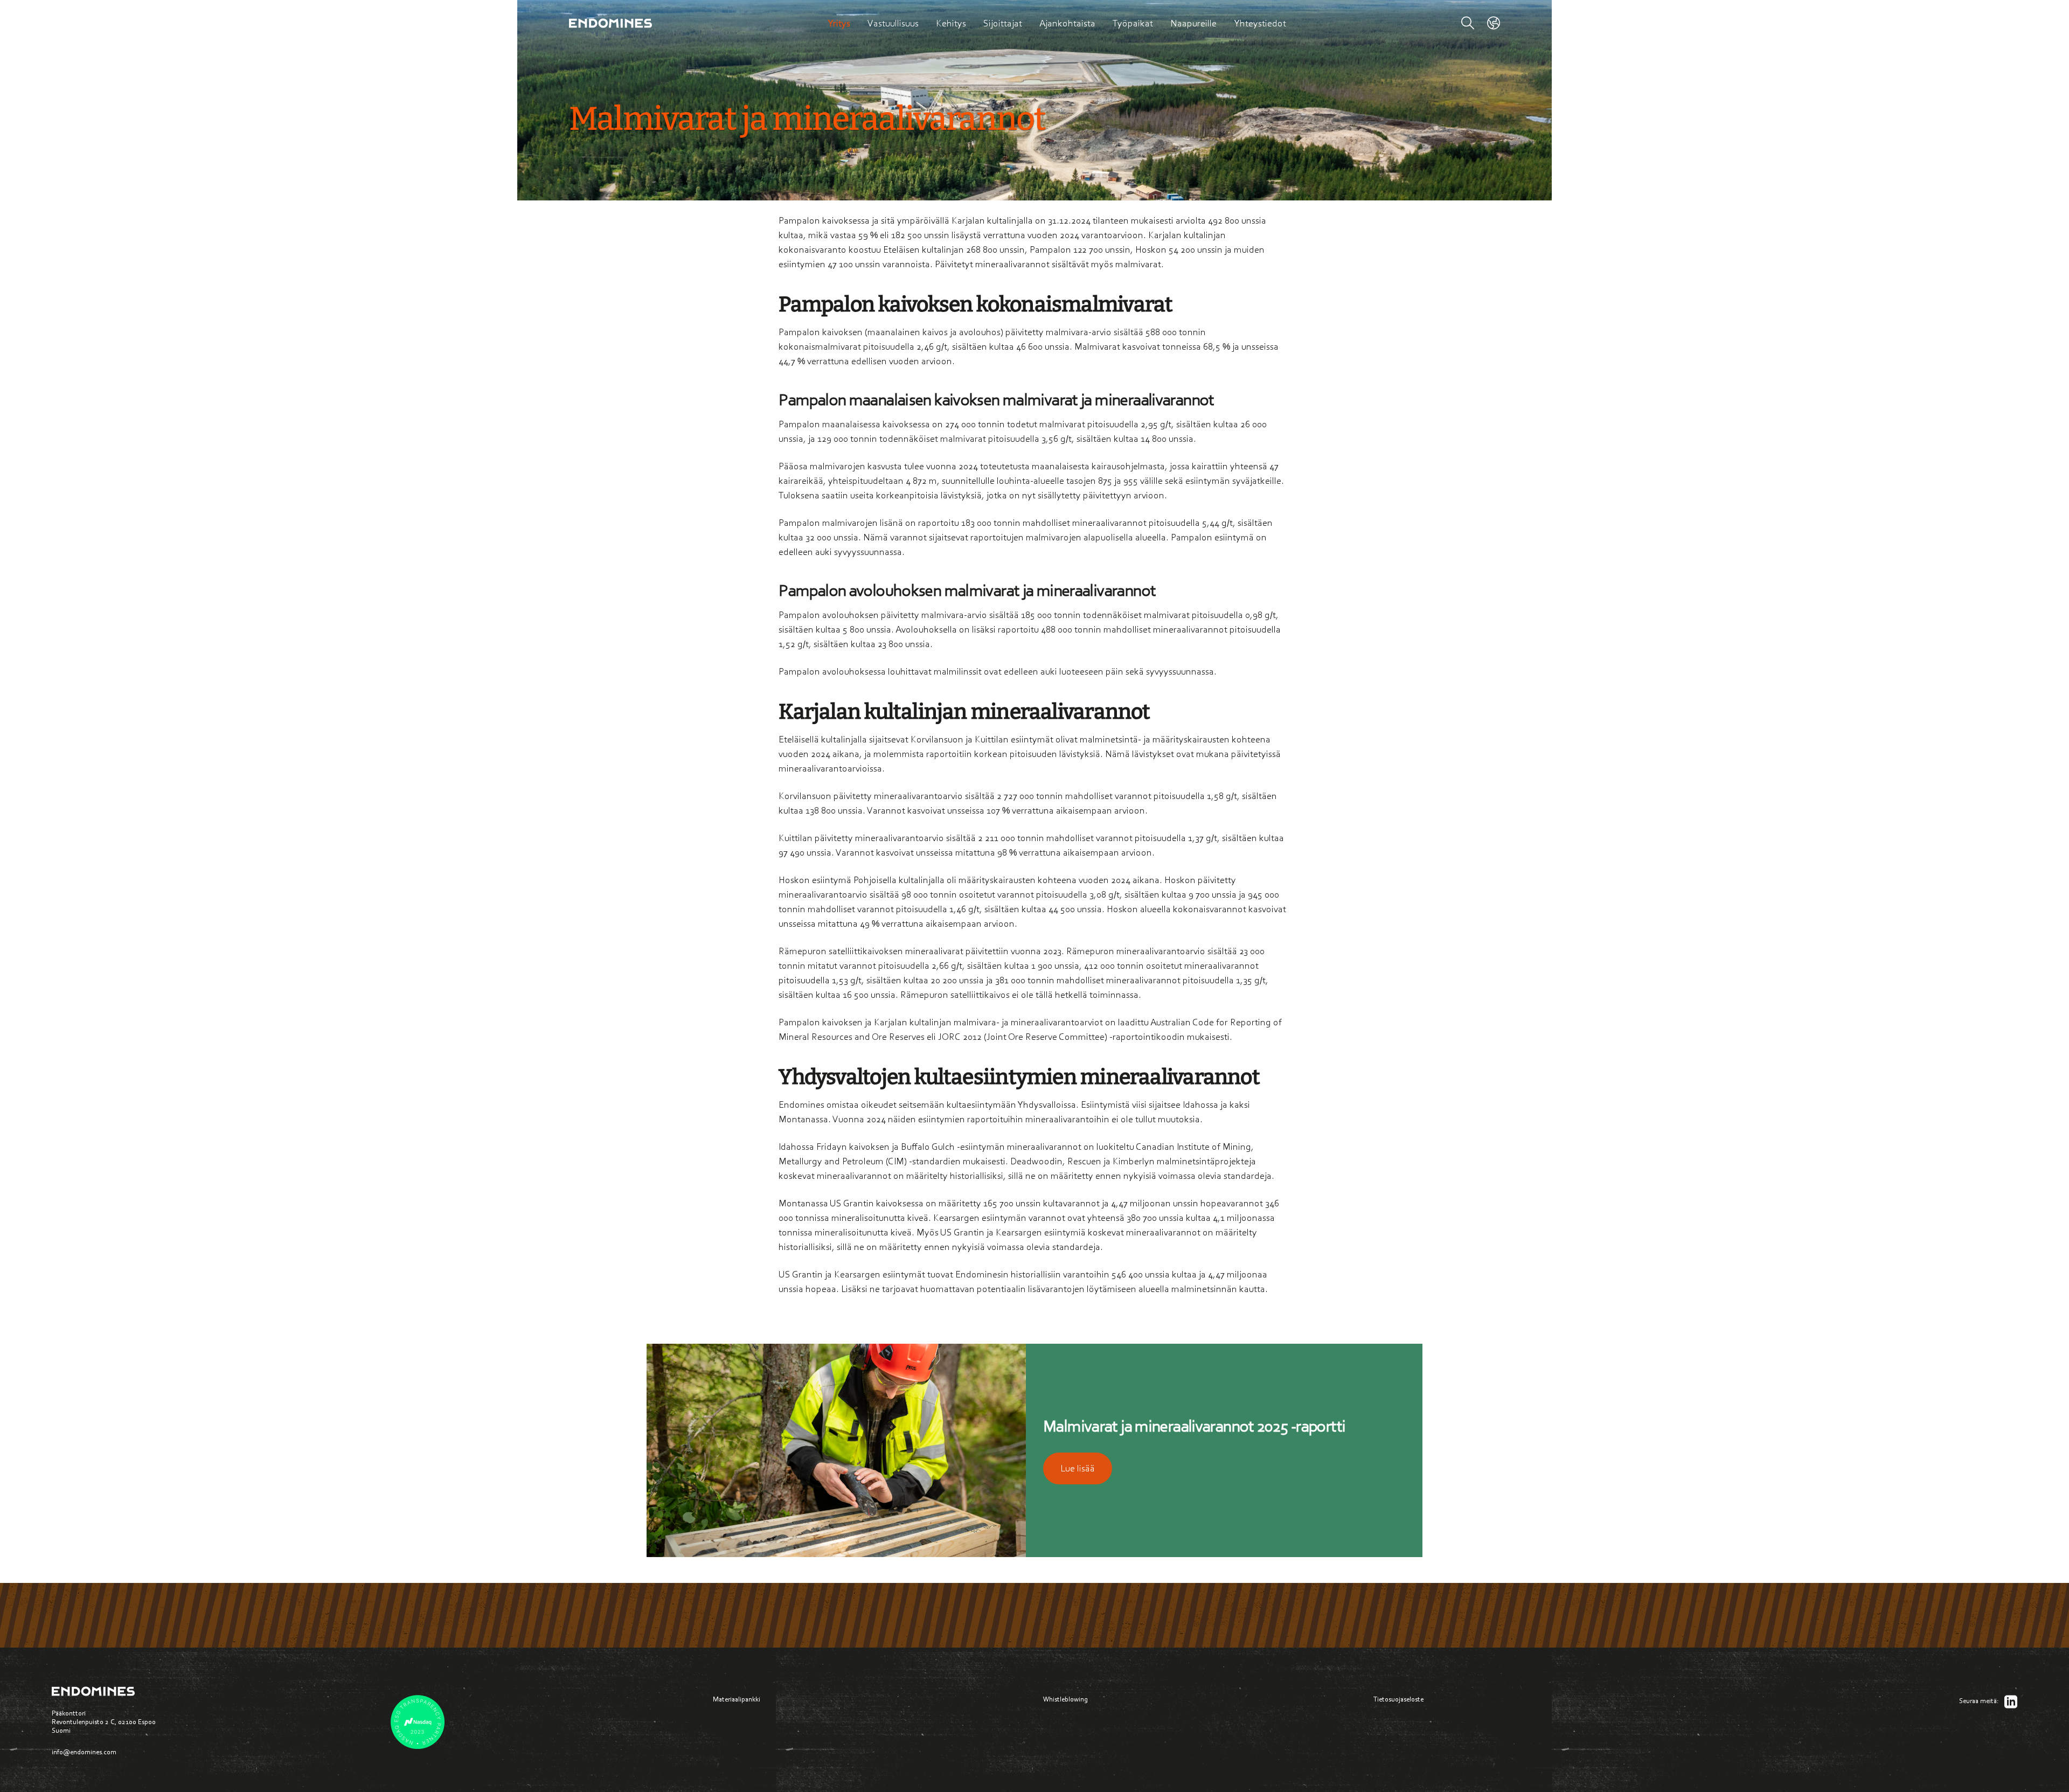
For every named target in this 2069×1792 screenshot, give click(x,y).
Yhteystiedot (1260, 23)
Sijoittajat (1003, 23)
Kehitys (951, 23)
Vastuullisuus (893, 23)
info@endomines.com (84, 1752)
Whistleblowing (1065, 1699)
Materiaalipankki (737, 1699)
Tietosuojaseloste (1398, 1699)
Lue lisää (1078, 1468)
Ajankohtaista (1067, 23)
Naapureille (1193, 23)
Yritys (839, 23)
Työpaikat (1133, 23)
